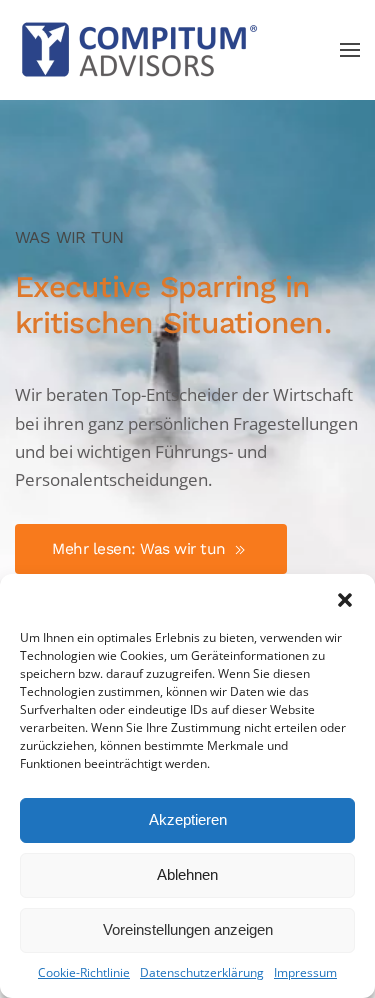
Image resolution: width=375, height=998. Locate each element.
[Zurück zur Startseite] (140, 50)
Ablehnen (187, 874)
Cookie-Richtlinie (84, 972)
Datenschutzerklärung (202, 972)
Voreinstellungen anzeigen (188, 929)
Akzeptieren (188, 819)
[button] (345, 599)
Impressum (305, 972)
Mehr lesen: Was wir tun (141, 549)
